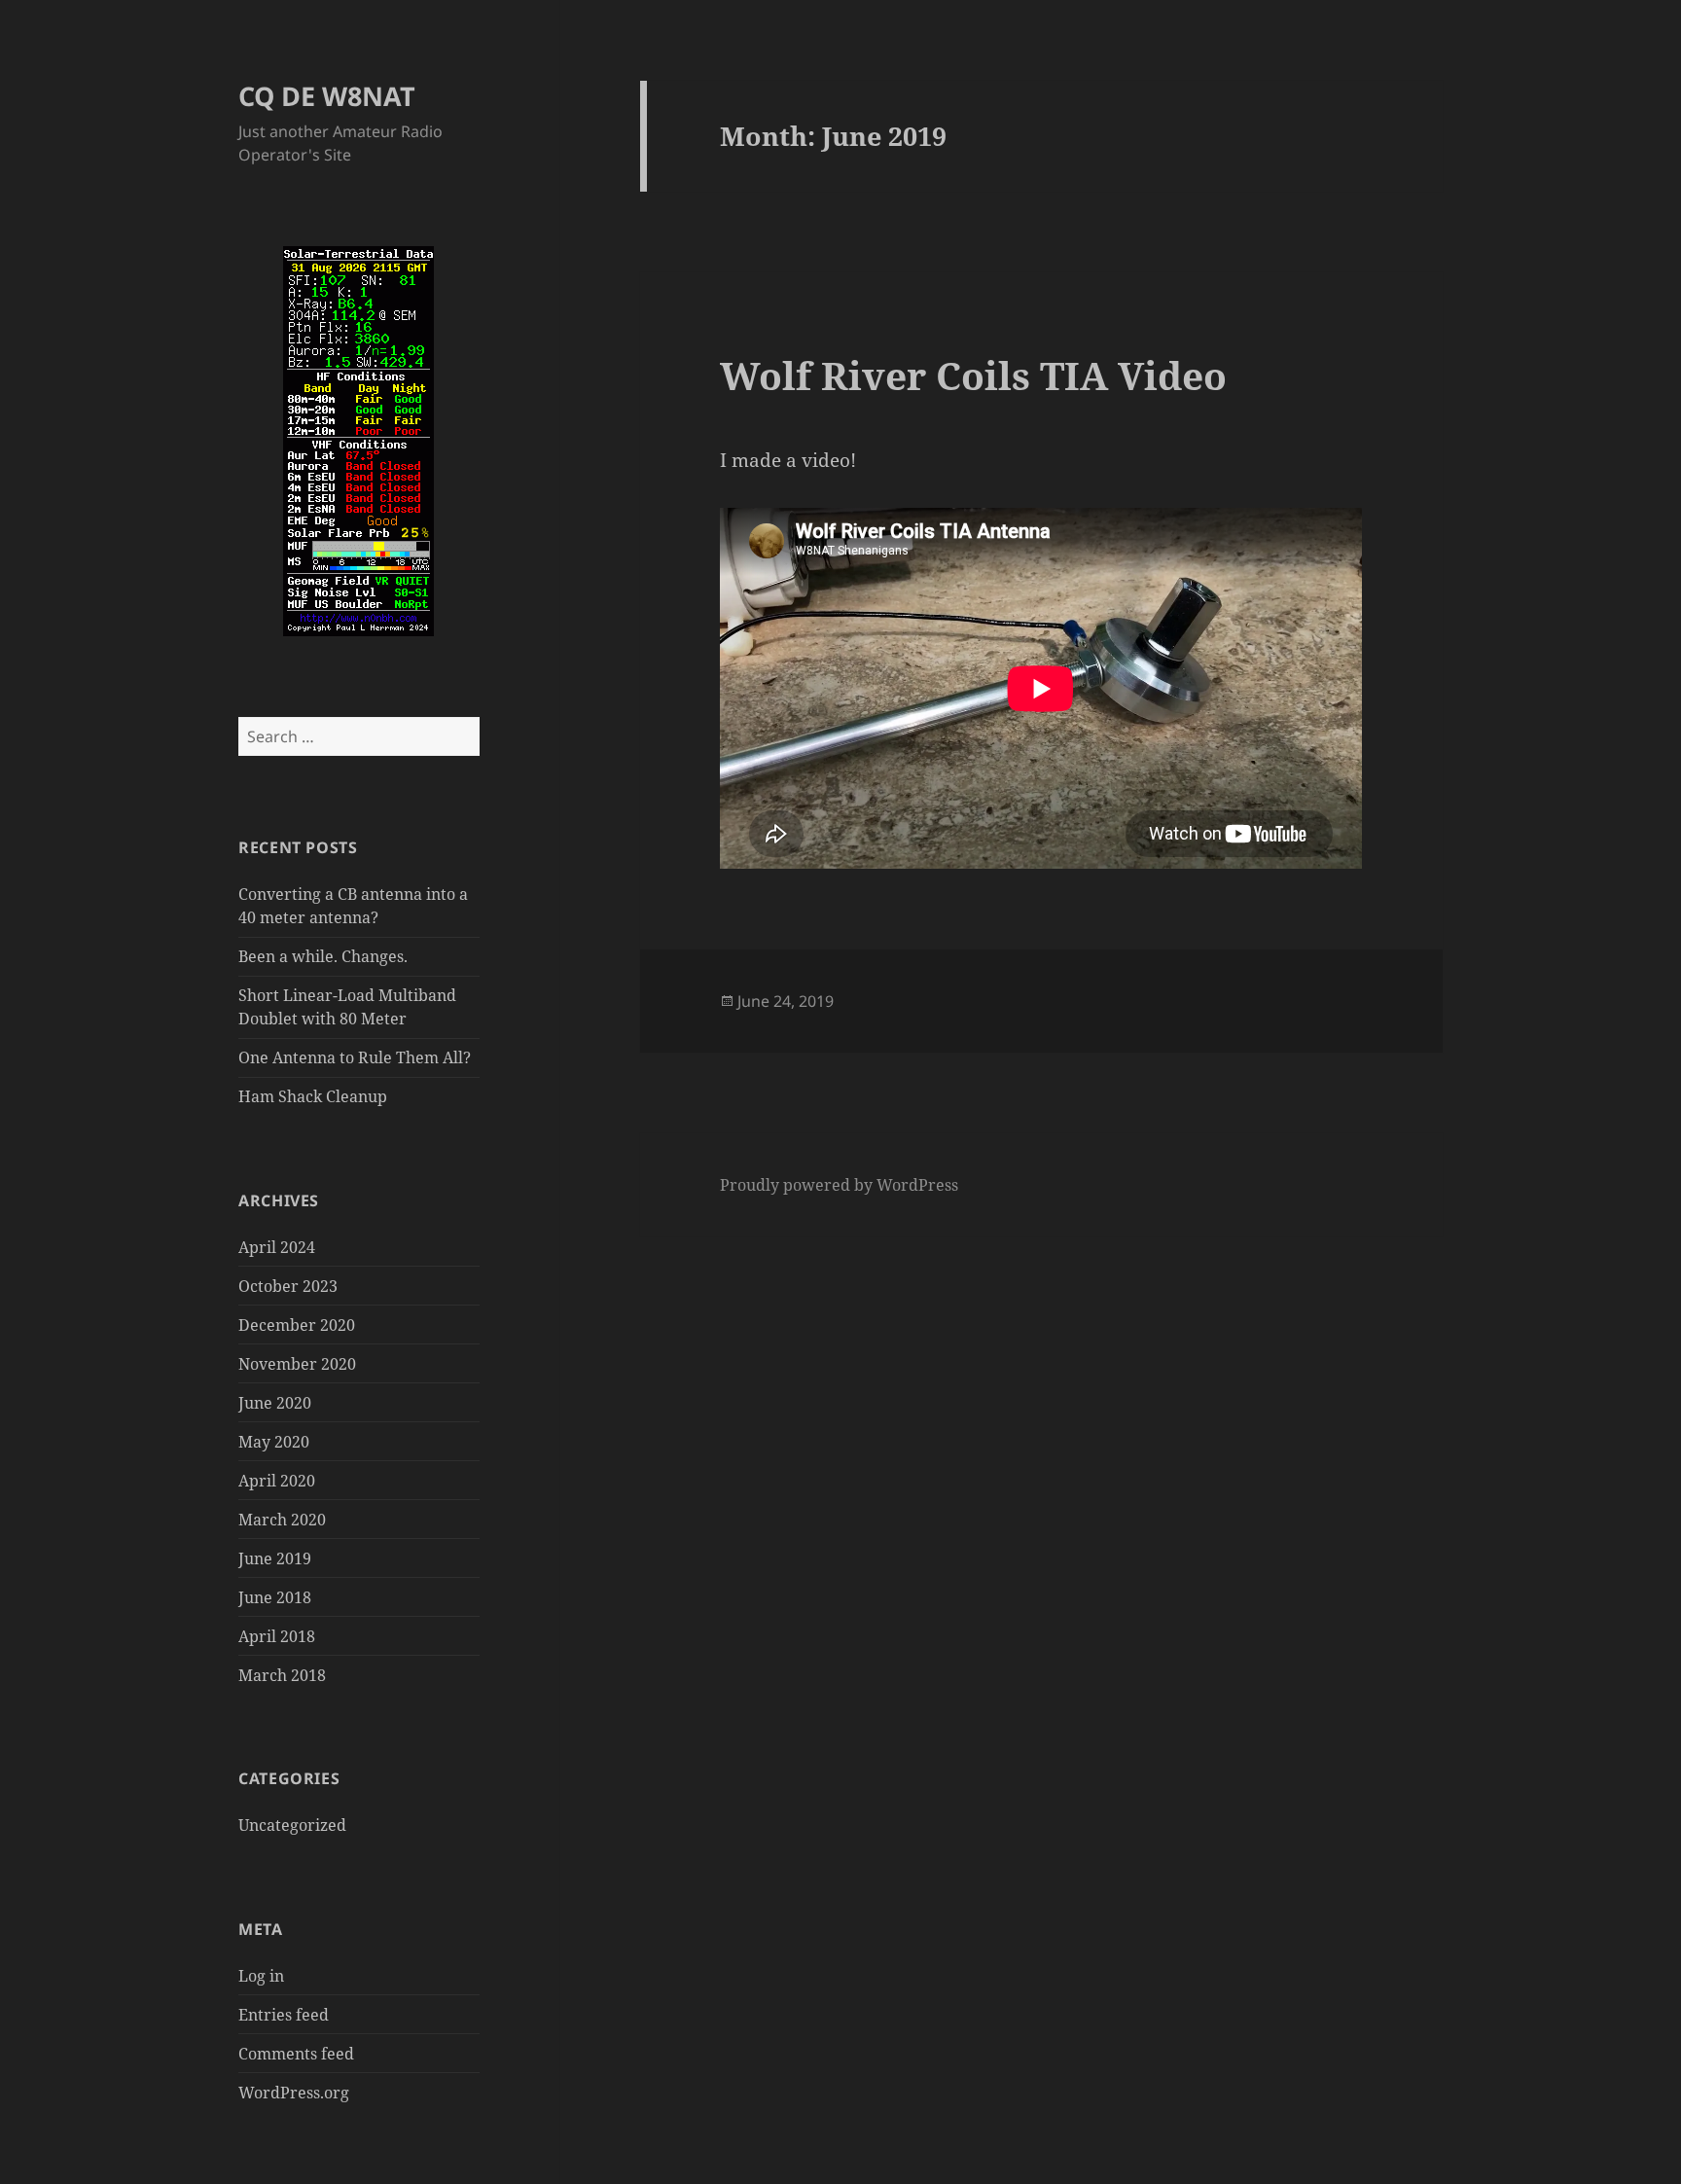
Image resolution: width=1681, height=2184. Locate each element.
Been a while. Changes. (323, 956)
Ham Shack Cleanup (313, 1096)
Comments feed (296, 2054)
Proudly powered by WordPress (839, 1185)
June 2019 (275, 1558)
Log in (261, 1976)
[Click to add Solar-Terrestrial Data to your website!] (358, 440)
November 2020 (297, 1364)
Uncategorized (292, 1825)
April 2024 (277, 1247)
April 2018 (277, 1636)
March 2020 (282, 1520)
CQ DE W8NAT (327, 96)
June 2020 (275, 1403)
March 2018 (282, 1675)
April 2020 (277, 1481)
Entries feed (284, 2015)
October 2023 (288, 1286)
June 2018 (275, 1597)
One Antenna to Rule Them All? (355, 1057)
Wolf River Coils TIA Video (973, 375)
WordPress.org (294, 2093)
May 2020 (274, 1442)
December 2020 (297, 1325)
